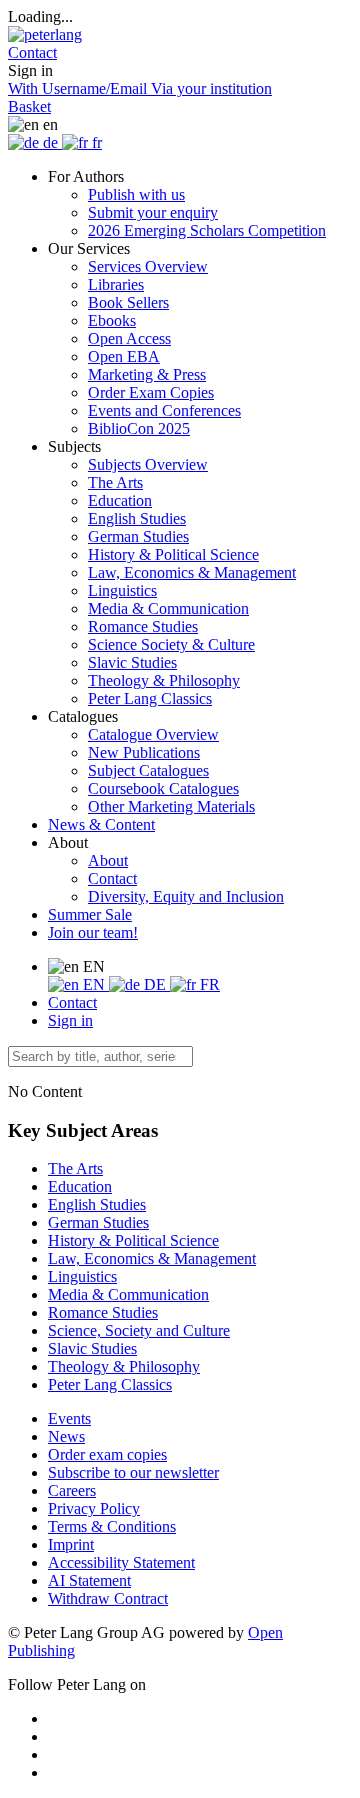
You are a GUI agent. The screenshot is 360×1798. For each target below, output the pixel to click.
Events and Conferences (164, 410)
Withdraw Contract (108, 1598)
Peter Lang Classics (150, 698)
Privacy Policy (94, 1508)
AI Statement (89, 1580)
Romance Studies (143, 626)
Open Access (129, 338)
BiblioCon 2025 (139, 428)
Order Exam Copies (151, 392)
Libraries (116, 284)
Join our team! (93, 932)
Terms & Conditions (112, 1526)
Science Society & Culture (171, 644)
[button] (32, 52)
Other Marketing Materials (171, 806)
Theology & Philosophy (164, 680)
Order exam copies (107, 1454)
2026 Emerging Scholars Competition (207, 230)
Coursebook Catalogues (163, 788)
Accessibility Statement (121, 1562)
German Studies (138, 536)
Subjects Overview (148, 464)
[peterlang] (45, 34)
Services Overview (148, 266)
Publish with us (136, 194)
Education (120, 500)
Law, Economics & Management (192, 572)
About (108, 860)
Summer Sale (90, 914)
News (66, 1436)
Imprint (71, 1544)
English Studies (137, 518)
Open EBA (124, 356)
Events (69, 1418)
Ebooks (112, 320)
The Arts (115, 482)
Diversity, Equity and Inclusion (186, 896)
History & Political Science (173, 554)
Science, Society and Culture (139, 1330)
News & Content (101, 824)
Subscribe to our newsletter (133, 1472)
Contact (112, 878)
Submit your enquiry (153, 212)
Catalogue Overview (153, 734)
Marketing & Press (147, 374)
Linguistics (122, 590)
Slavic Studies (132, 662)
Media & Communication (168, 608)
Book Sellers (128, 302)
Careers (72, 1490)
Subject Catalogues (148, 770)
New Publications (144, 752)
